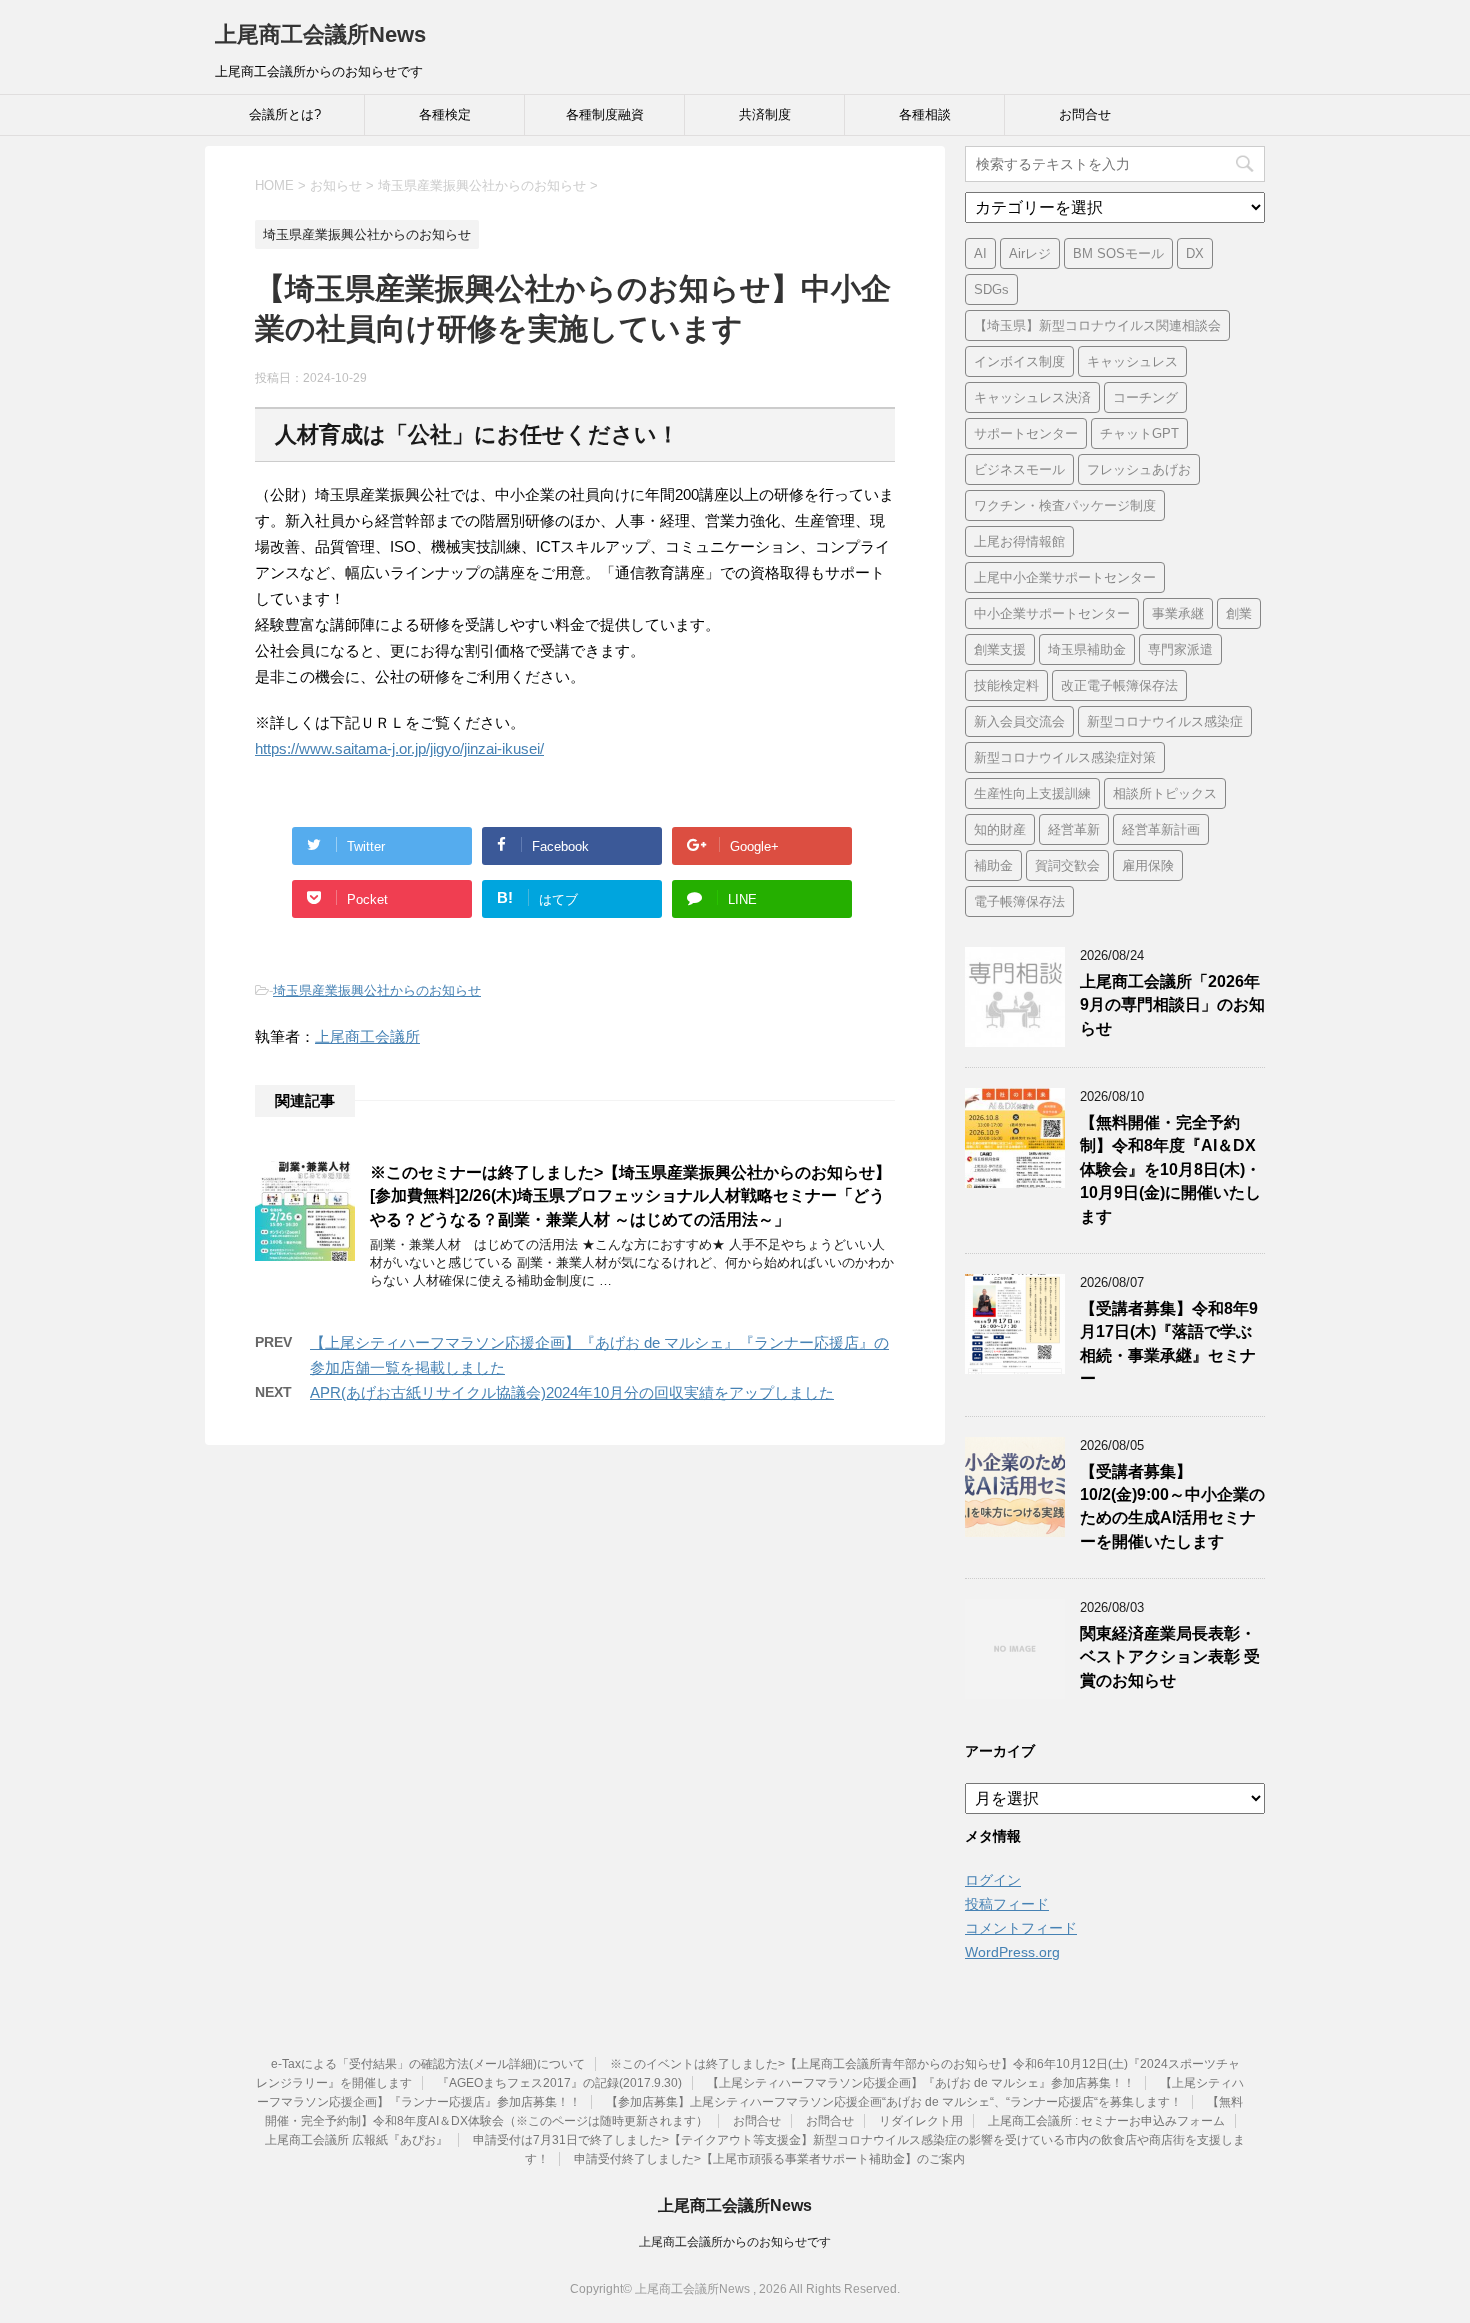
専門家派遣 (1180, 649)
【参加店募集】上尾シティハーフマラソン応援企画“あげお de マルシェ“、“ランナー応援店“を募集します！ (894, 2102)
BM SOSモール (1118, 253)
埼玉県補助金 (1087, 649)
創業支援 (1000, 649)
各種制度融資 (605, 114)
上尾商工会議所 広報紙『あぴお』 (356, 2140)
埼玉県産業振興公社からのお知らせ (377, 990)
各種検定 (445, 114)
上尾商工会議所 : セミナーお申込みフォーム (1106, 2121)
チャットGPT (1139, 433)
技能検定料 (1006, 685)
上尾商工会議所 (367, 1036)
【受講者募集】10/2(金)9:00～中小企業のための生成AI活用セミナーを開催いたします (1172, 1506)
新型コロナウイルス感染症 (1165, 721)
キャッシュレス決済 (1032, 397)
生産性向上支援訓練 (1032, 793)
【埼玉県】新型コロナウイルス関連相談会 (1097, 325)
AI (980, 253)
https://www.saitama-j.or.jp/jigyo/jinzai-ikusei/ (399, 748)
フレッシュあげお (1139, 469)
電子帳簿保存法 (1019, 901)
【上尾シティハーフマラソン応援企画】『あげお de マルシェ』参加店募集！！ (921, 2083)
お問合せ (1085, 114)
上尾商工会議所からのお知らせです (735, 2242)
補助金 (993, 865)
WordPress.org (1012, 1952)
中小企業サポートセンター (1052, 613)
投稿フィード (1007, 1904)
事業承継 (1178, 613)
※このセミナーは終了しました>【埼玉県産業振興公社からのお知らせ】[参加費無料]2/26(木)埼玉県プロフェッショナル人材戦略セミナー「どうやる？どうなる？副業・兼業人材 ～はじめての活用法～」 (630, 1196)
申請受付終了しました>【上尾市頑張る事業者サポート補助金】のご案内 (769, 2159)
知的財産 (1000, 829)
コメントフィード (1021, 1928)
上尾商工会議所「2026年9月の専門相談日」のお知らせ (1172, 1005)
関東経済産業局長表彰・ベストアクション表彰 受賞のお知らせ (1170, 1657)
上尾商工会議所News (320, 34)
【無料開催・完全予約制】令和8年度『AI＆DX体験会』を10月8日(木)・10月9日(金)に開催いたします (1170, 1169)
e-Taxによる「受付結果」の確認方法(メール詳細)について (428, 2064)
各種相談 (925, 114)
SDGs (991, 289)
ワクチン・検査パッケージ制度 (1065, 505)
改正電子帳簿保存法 (1119, 685)
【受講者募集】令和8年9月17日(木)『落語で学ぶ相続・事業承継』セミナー (1169, 1343)
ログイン (993, 1880)
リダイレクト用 (921, 2121)
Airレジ (1030, 253)
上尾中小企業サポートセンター (1065, 577)
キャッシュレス (1132, 361)
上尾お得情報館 (1019, 541)
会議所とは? (285, 114)
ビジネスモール (1019, 469)
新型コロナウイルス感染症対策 (1065, 757)
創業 (1239, 613)
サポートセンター (1026, 433)
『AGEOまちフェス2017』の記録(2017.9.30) (559, 2083)
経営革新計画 (1161, 829)
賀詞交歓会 (1067, 865)
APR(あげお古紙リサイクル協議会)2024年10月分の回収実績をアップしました (572, 1392)
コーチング (1145, 397)
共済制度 (765, 114)
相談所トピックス (1165, 793)
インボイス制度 (1019, 361)
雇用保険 (1148, 865)
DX (1195, 253)
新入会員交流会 (1019, 721)
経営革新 (1074, 829)
